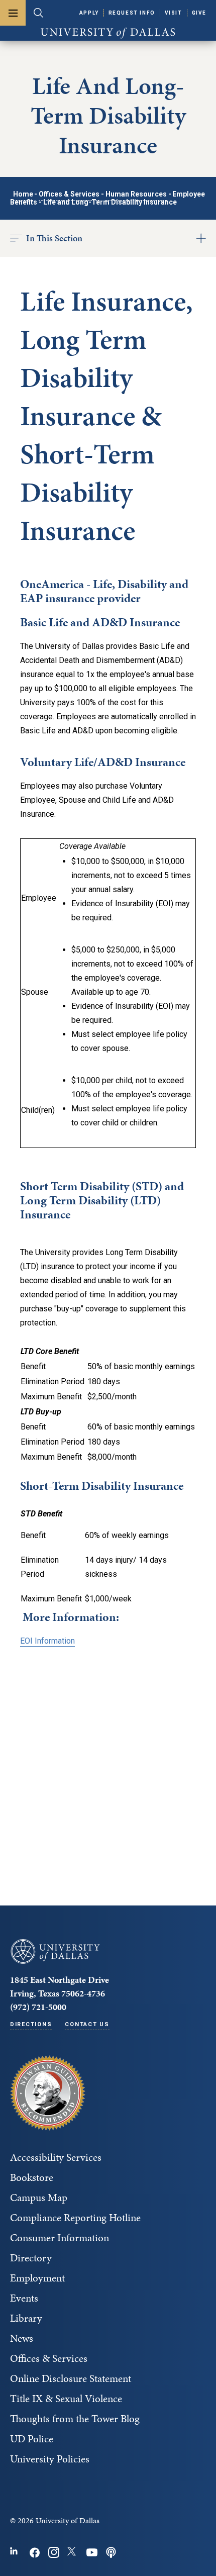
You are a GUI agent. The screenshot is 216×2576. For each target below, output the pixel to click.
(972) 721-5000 (38, 2007)
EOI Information (47, 1641)
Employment (37, 2278)
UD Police (32, 2439)
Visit (174, 13)
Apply (89, 13)
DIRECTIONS (31, 2024)
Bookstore (32, 2177)
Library (26, 2318)
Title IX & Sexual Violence (66, 2399)
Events (24, 2298)
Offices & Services (69, 194)
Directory (31, 2258)
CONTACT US (87, 2024)
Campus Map (39, 2198)
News (22, 2338)
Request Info (132, 13)
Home (23, 194)
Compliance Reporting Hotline (75, 2218)
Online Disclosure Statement (71, 2378)
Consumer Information (60, 2238)
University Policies (50, 2459)
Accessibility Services (56, 2157)
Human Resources (136, 194)
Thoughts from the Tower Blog (75, 2419)
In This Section (54, 238)
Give (199, 13)
